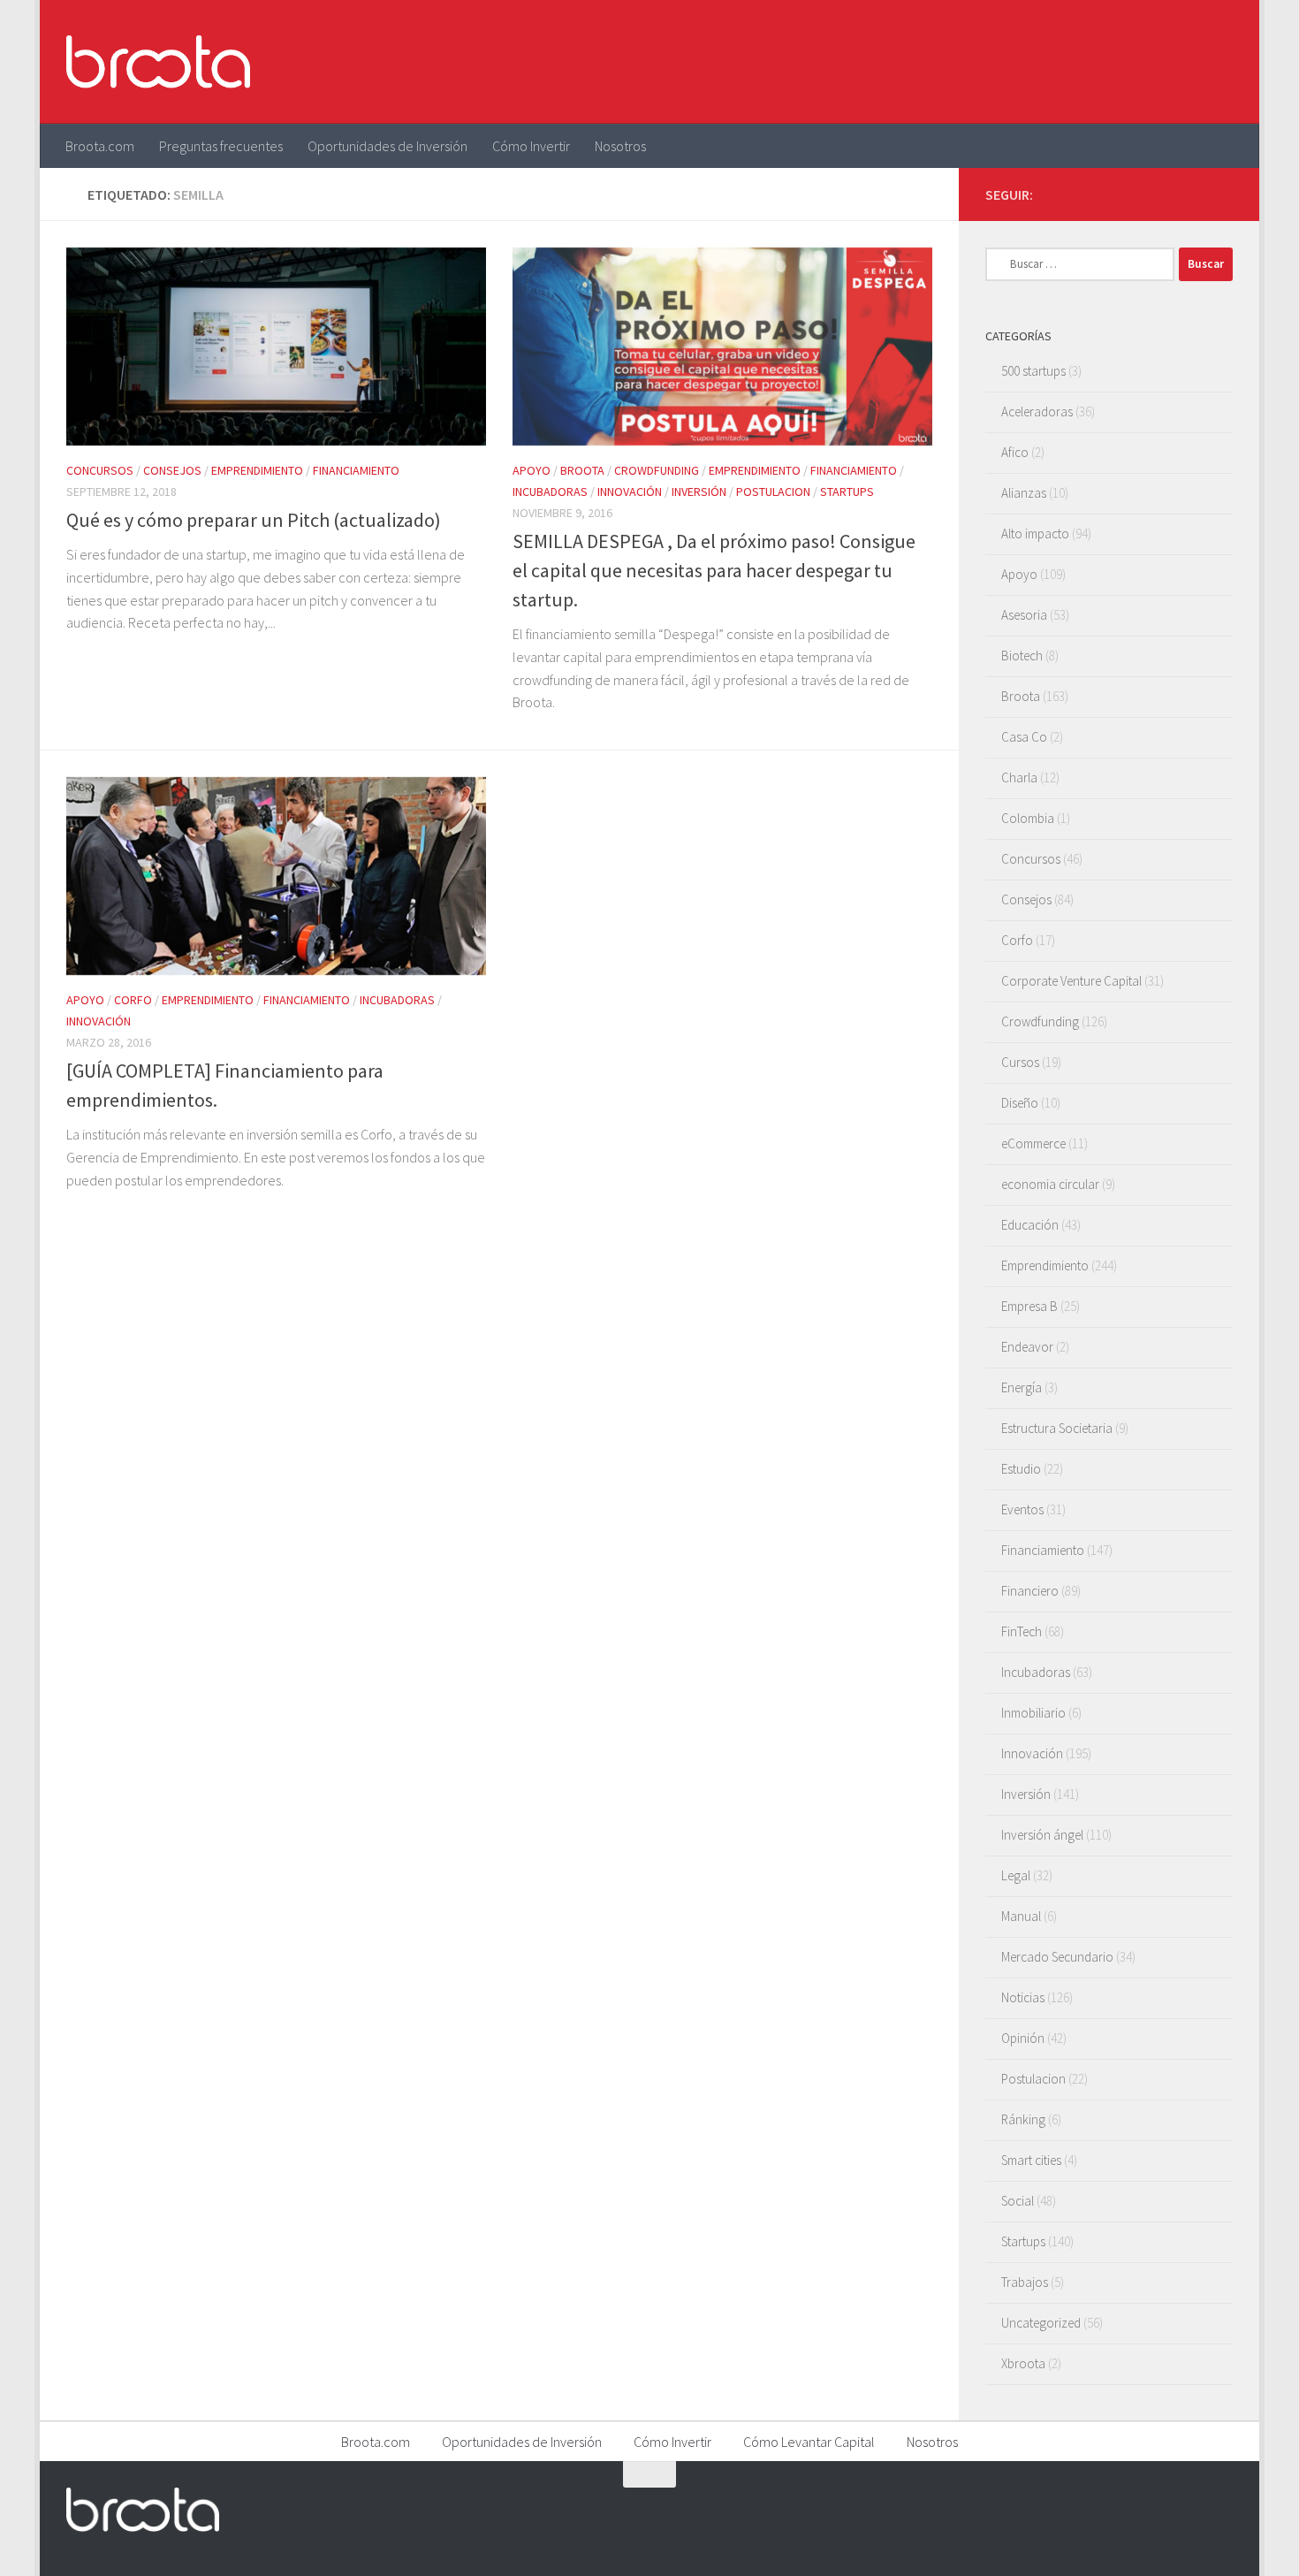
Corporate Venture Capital (1071, 981)
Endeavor (1027, 1347)
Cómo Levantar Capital (809, 2442)
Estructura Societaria (1057, 1428)
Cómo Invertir (531, 146)
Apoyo (532, 470)
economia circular (1050, 1184)
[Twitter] (1166, 194)
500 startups (1033, 371)
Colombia (1028, 818)
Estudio (1021, 1469)
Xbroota (1023, 2363)
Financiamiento (356, 470)
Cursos (1020, 1062)
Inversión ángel (1042, 1835)
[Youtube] (1194, 194)
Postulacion (773, 492)
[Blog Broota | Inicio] (158, 62)
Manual (1021, 1916)
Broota (582, 470)
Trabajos (1025, 2282)
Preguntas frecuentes (221, 146)
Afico (1015, 452)
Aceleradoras (1037, 412)
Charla (1019, 777)
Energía (1022, 1387)
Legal (1016, 1875)
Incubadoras (550, 492)
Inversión (699, 492)
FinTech (1022, 1631)
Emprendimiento (257, 470)
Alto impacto (1035, 533)
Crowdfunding (657, 470)
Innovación (630, 492)
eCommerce (1033, 1143)
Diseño (1020, 1103)
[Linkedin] (1222, 194)
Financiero (1030, 1591)
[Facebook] (1137, 194)
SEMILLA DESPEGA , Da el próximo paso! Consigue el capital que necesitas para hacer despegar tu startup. (714, 570)
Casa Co (1024, 737)
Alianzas (1024, 493)
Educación (1030, 1225)
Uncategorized (1041, 2323)
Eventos (1022, 1509)
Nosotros (620, 146)
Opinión (1023, 2038)
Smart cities (1031, 2160)
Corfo (133, 1000)
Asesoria (1024, 615)
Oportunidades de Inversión (387, 146)
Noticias (1023, 1997)
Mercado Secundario (1057, 1957)
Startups (847, 492)
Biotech (1022, 655)
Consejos (172, 470)
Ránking (1023, 2119)
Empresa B (1029, 1306)
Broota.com (100, 146)
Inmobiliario (1033, 1713)
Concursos (100, 470)
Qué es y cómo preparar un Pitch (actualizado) (254, 520)
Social (1018, 2201)
